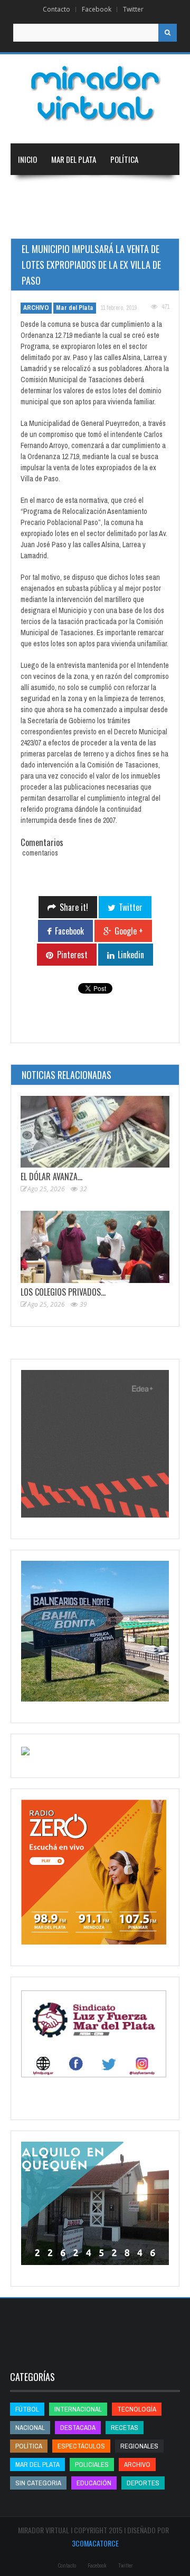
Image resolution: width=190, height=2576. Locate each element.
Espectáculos (81, 2446)
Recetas (125, 2428)
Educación (35, 222)
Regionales (36, 191)
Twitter (133, 9)
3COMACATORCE (95, 2543)
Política (124, 159)
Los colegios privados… (63, 1292)
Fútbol (27, 2409)
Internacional (137, 191)
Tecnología (140, 222)
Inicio (27, 159)
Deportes (82, 222)
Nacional (84, 191)
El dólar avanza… (51, 1177)
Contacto (56, 9)
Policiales (92, 2465)
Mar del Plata (74, 159)
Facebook (97, 9)
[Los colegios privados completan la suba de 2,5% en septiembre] (95, 1247)
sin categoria (38, 2483)
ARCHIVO (36, 308)
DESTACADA (78, 2428)
